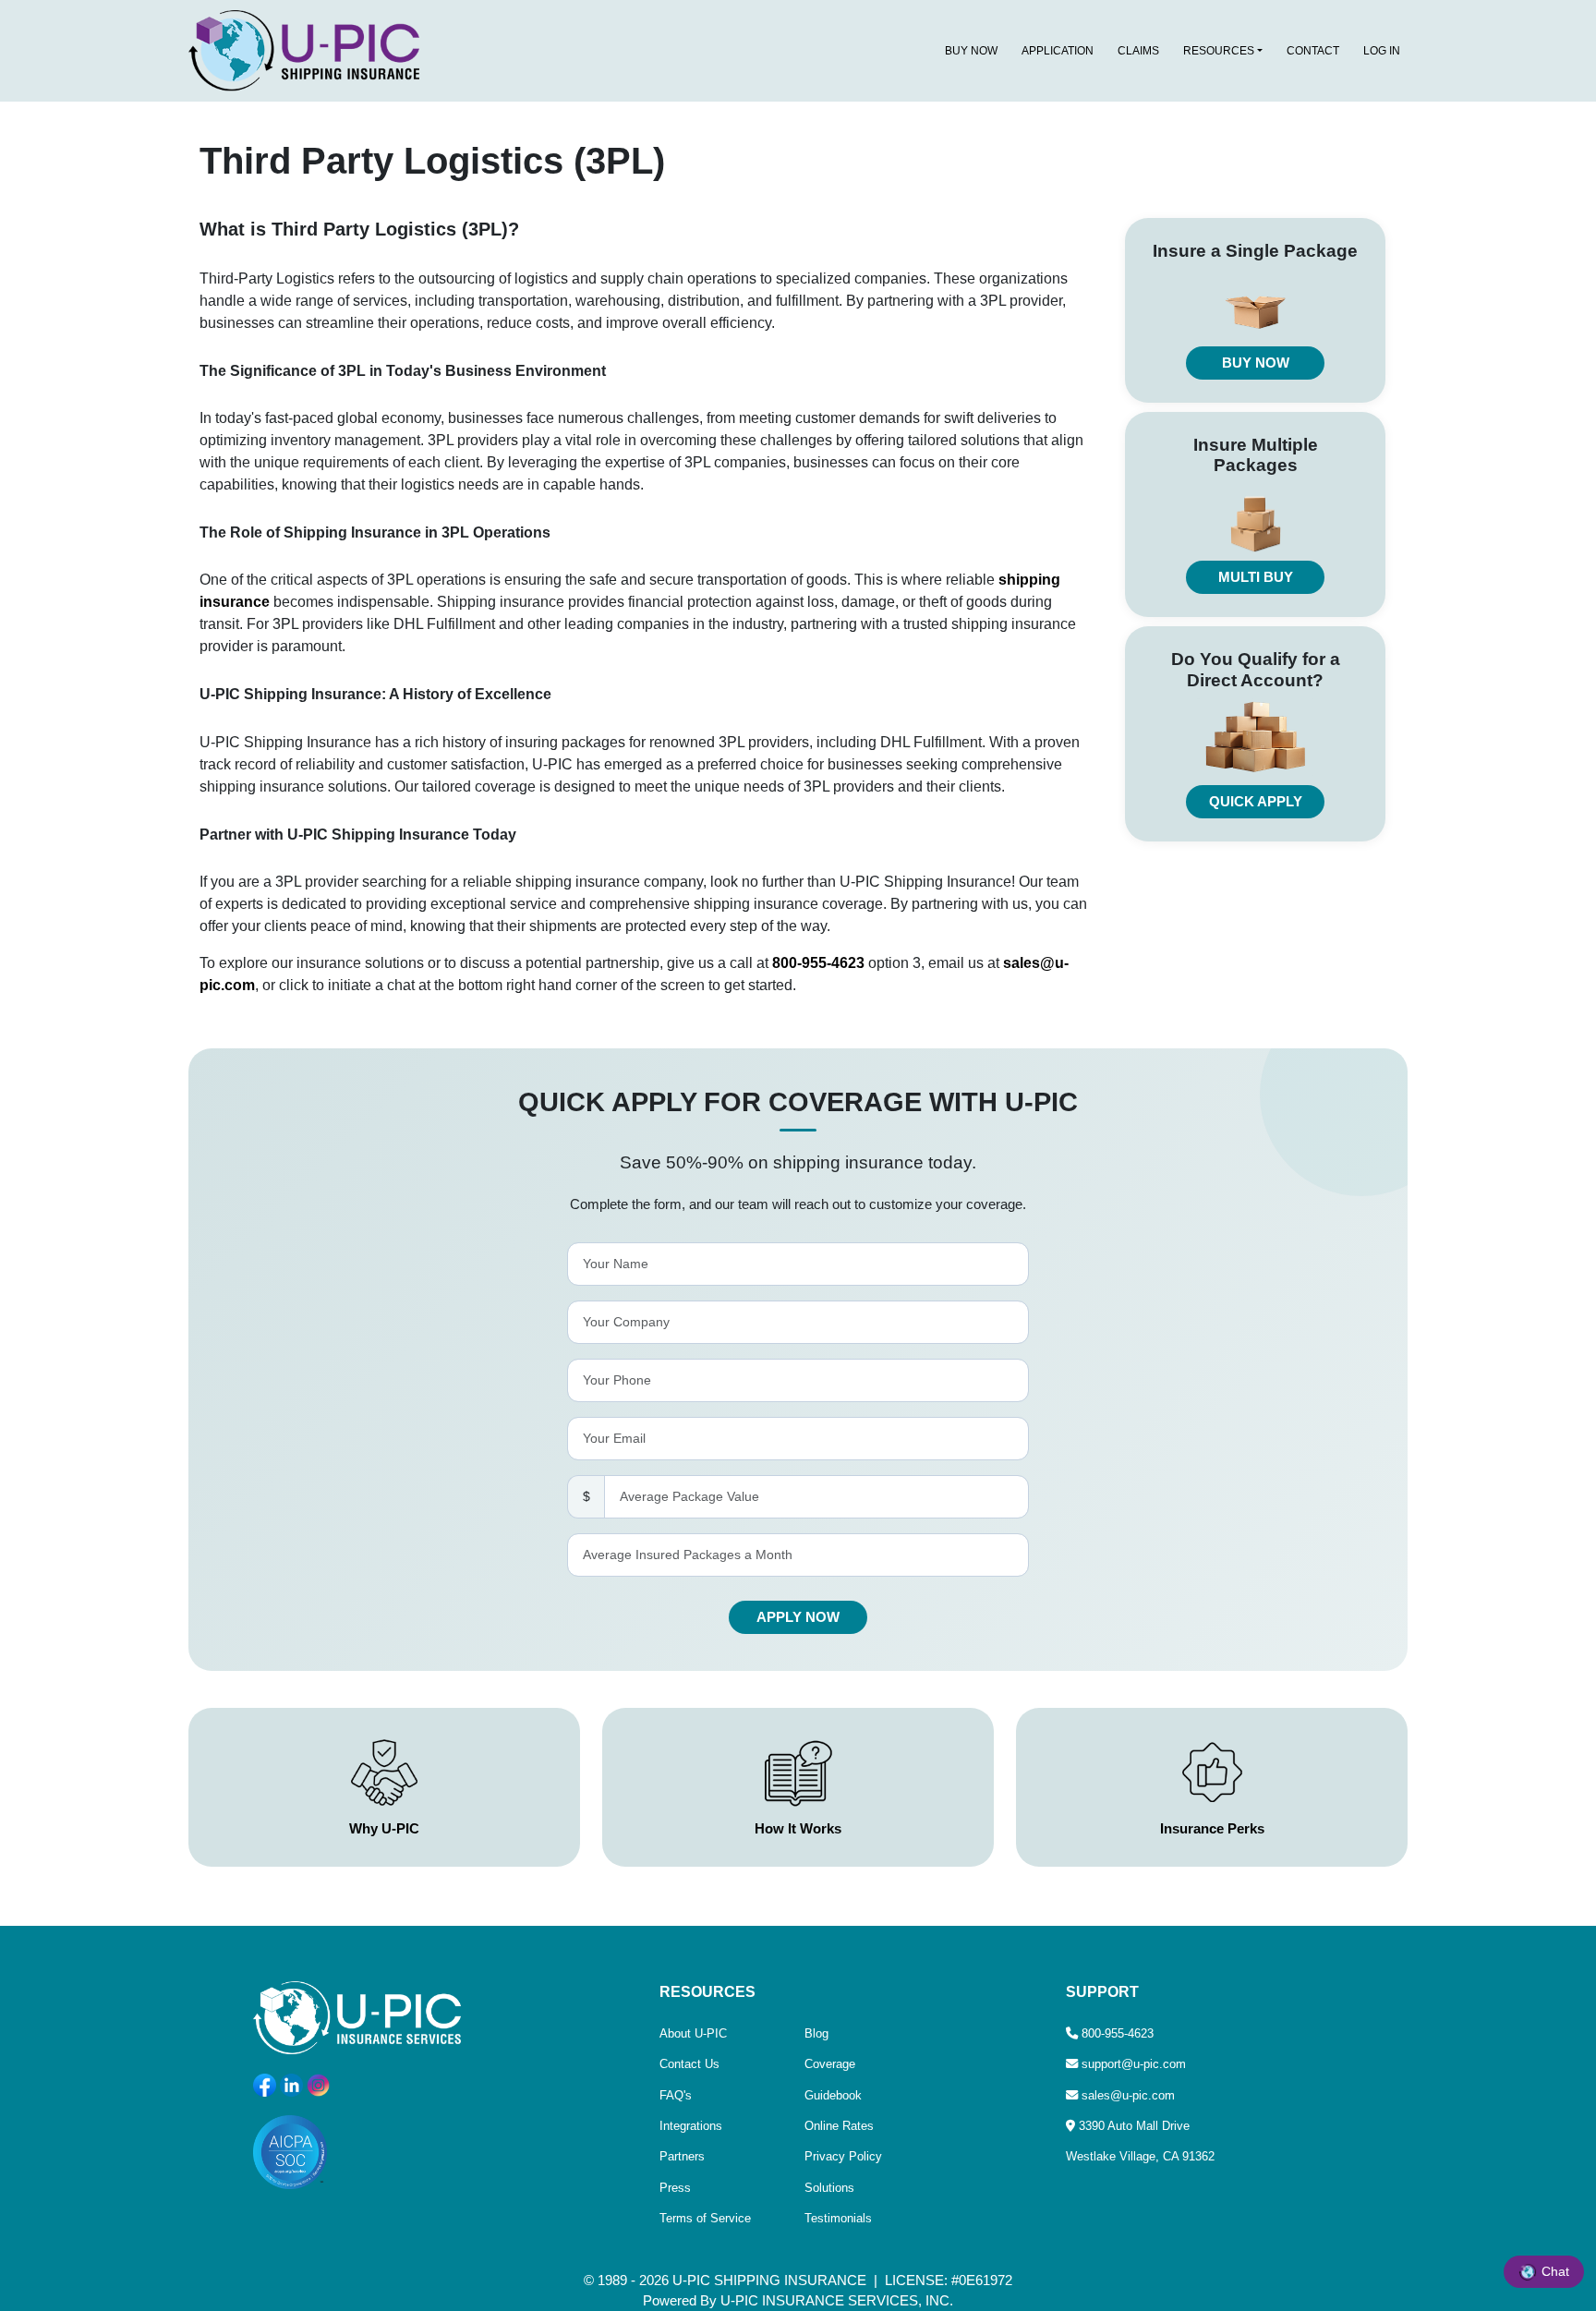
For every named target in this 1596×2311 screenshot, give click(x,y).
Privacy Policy (843, 2156)
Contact (1313, 51)
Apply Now (798, 1617)
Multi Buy (1256, 577)
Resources (1219, 51)
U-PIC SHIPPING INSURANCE (769, 2281)
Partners (682, 2156)
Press (675, 2188)
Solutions (829, 2188)
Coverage (830, 2064)
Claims (1138, 51)
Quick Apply (1256, 802)
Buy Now (971, 51)
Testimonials (838, 2218)
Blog (816, 2033)
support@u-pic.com (1134, 2064)
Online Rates (839, 2126)
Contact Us (689, 2064)
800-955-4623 (818, 963)
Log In (1382, 51)
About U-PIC (693, 2033)
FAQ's (676, 2095)
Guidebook (833, 2095)
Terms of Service (705, 2218)
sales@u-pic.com (1128, 2095)
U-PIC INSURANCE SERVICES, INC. (837, 2301)
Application (1058, 51)
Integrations (691, 2126)
